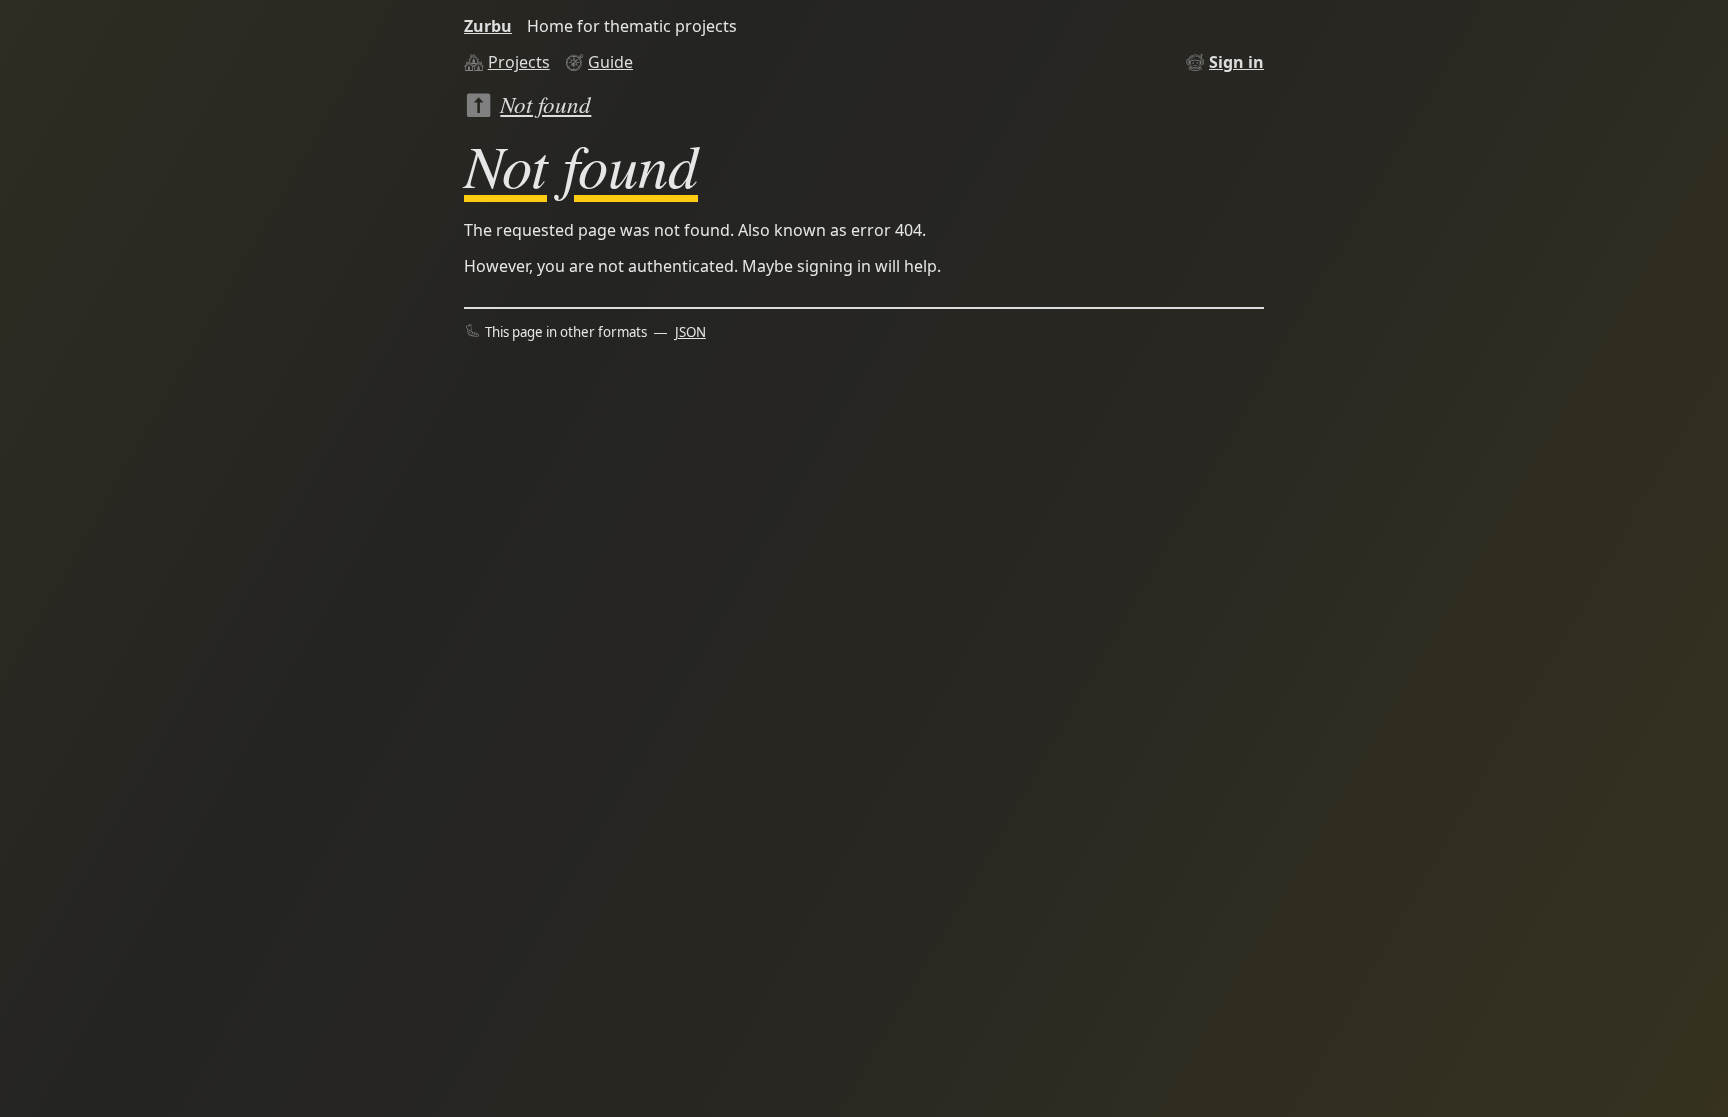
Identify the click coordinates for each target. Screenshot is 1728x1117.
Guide (610, 62)
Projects (519, 62)
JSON (690, 332)
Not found (545, 103)
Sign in (1236, 62)
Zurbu (488, 26)
